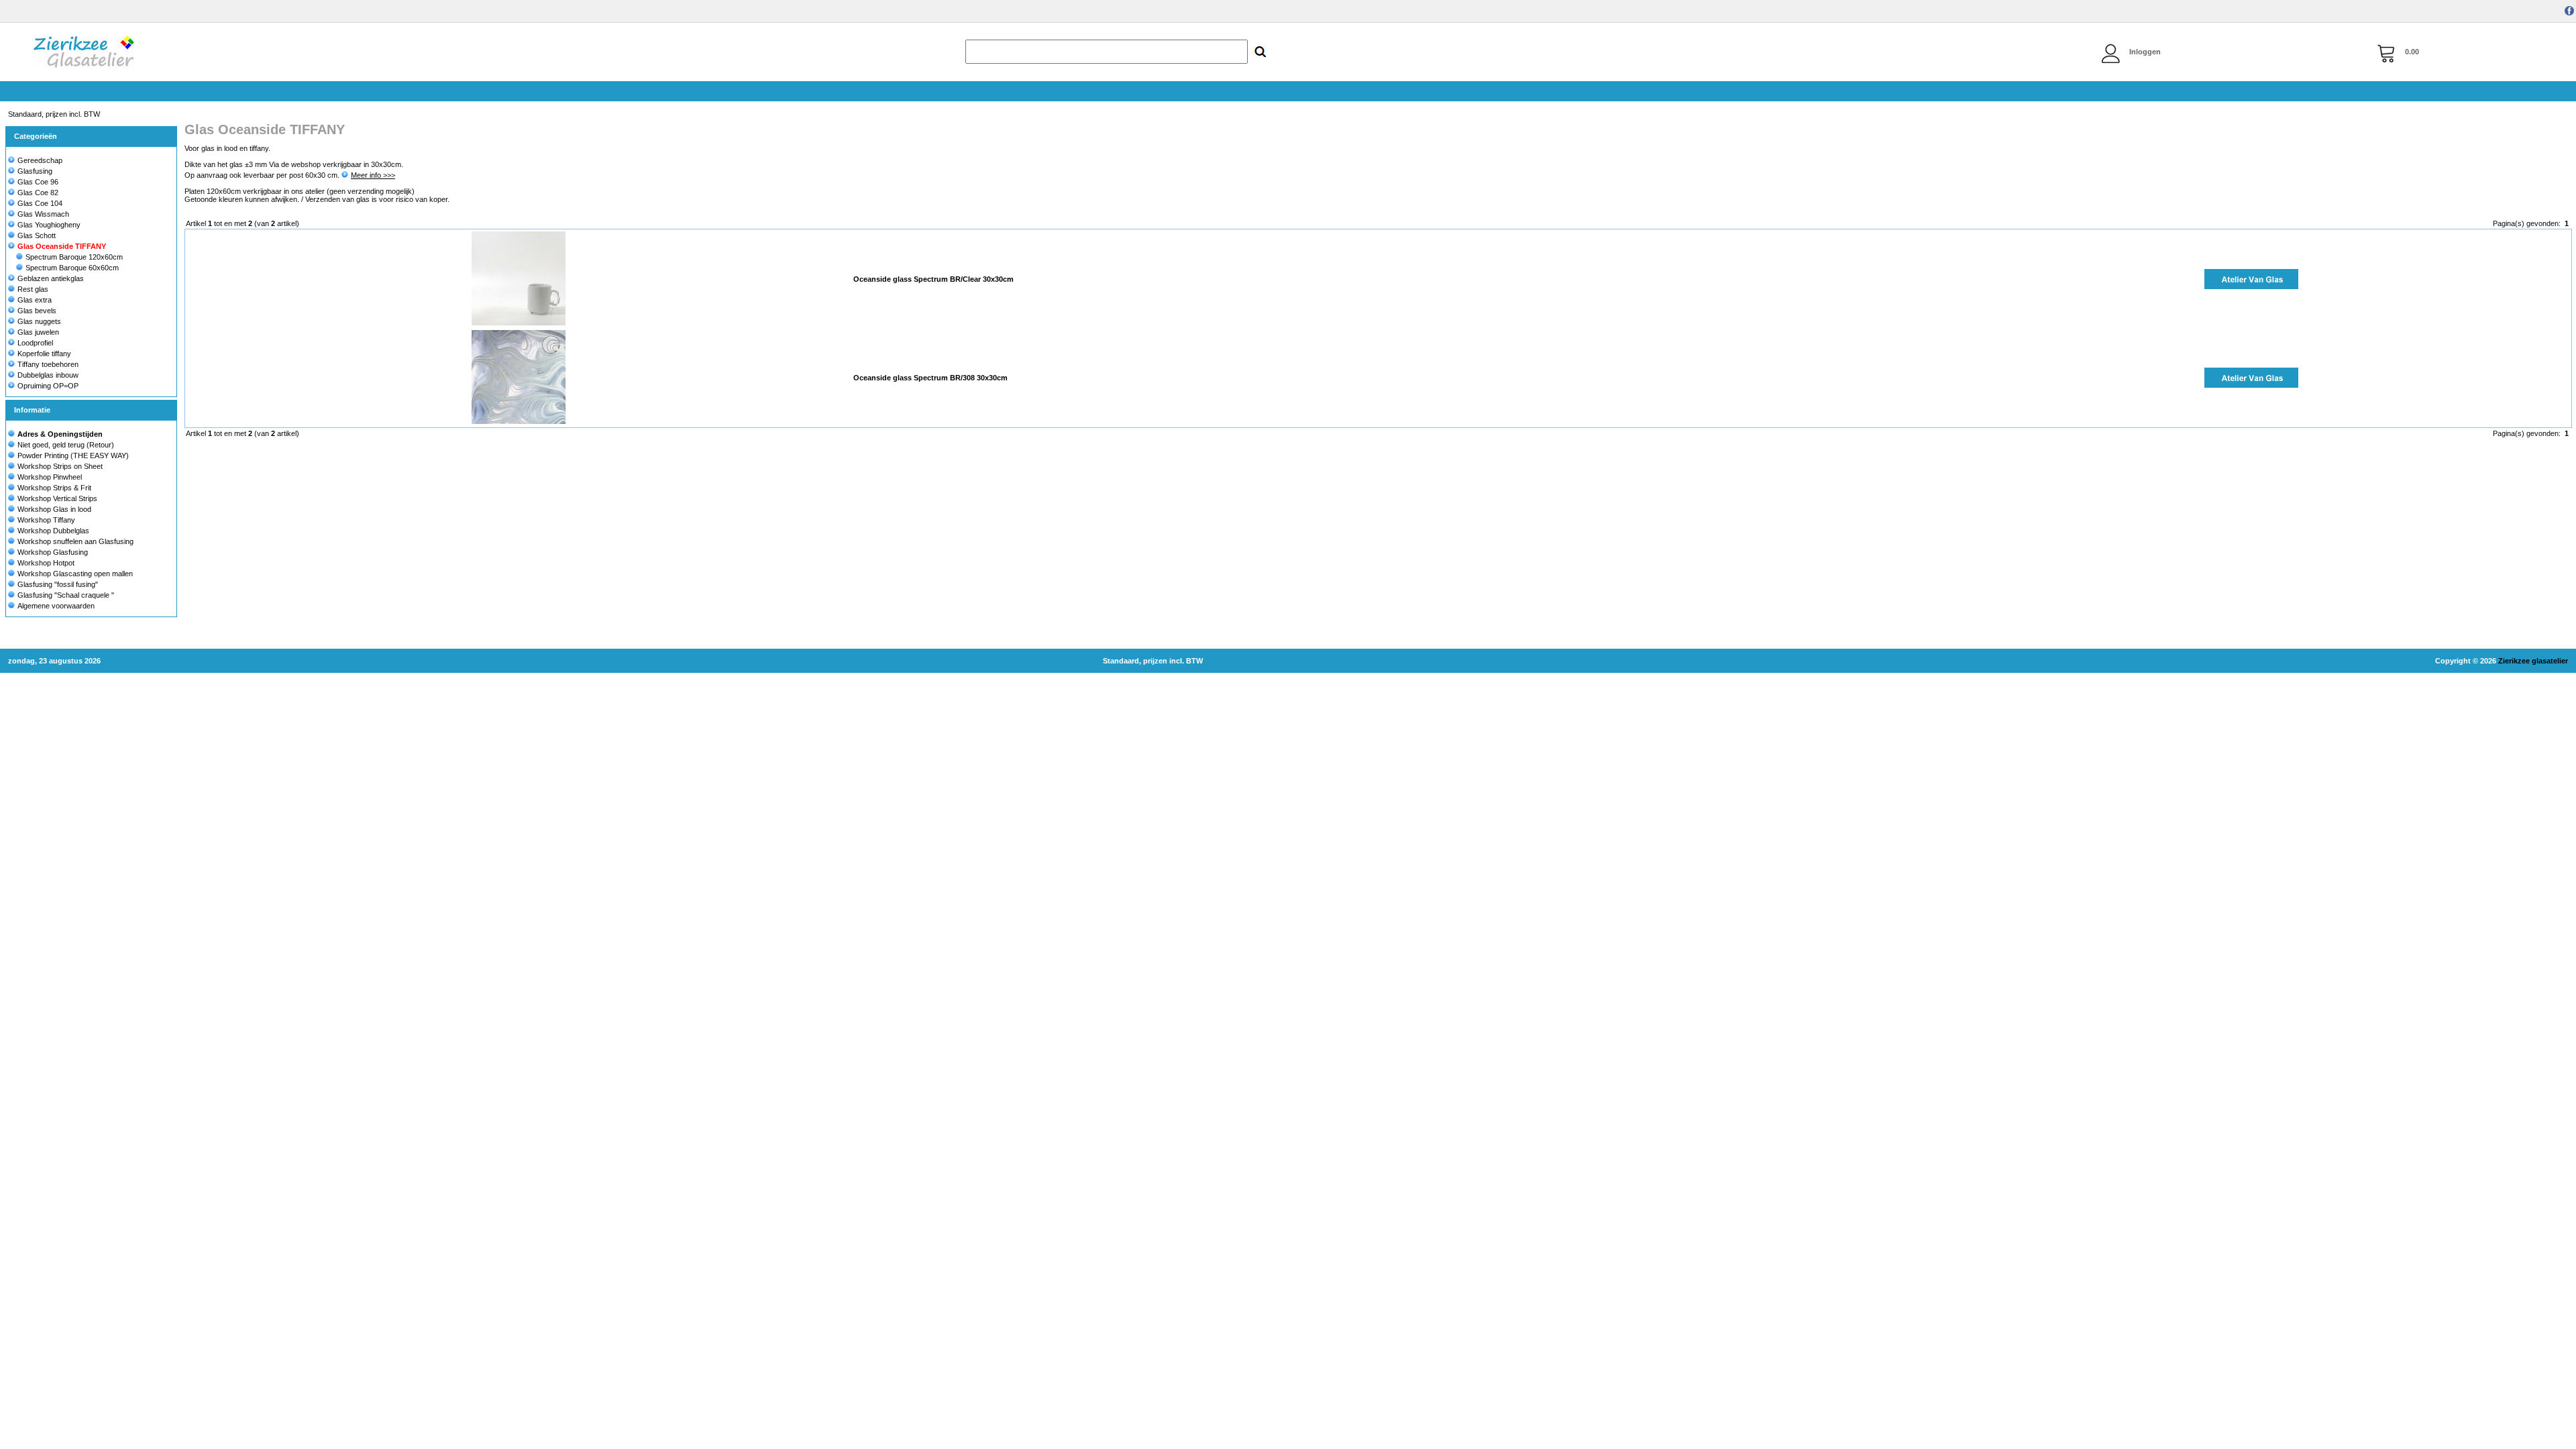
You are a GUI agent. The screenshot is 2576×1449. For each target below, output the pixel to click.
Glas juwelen (38, 332)
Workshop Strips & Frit (54, 488)
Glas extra (35, 300)
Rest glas (33, 289)
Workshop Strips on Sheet (60, 466)
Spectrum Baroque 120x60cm (74, 257)
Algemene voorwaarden (56, 606)
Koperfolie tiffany (44, 354)
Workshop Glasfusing (53, 552)
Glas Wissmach (43, 214)
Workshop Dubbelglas (53, 531)
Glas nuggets (39, 321)
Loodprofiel (35, 343)
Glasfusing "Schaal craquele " (66, 595)
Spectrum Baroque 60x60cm (72, 268)
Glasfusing (35, 171)
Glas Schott (37, 235)
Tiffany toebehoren (48, 364)
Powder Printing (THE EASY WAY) (73, 455)
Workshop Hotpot (46, 563)
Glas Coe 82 (38, 193)
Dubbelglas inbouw (48, 375)
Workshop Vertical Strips (57, 498)
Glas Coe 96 (38, 182)
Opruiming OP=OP (48, 386)
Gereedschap (40, 160)
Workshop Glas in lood (54, 509)
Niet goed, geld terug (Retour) (66, 445)
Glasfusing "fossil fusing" (58, 584)
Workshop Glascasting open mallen (75, 574)
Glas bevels (37, 311)
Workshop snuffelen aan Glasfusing (75, 541)
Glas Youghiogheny (49, 225)
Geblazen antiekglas (51, 278)
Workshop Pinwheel (50, 477)
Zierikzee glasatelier (2533, 661)
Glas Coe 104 (40, 203)
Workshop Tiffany (46, 520)
